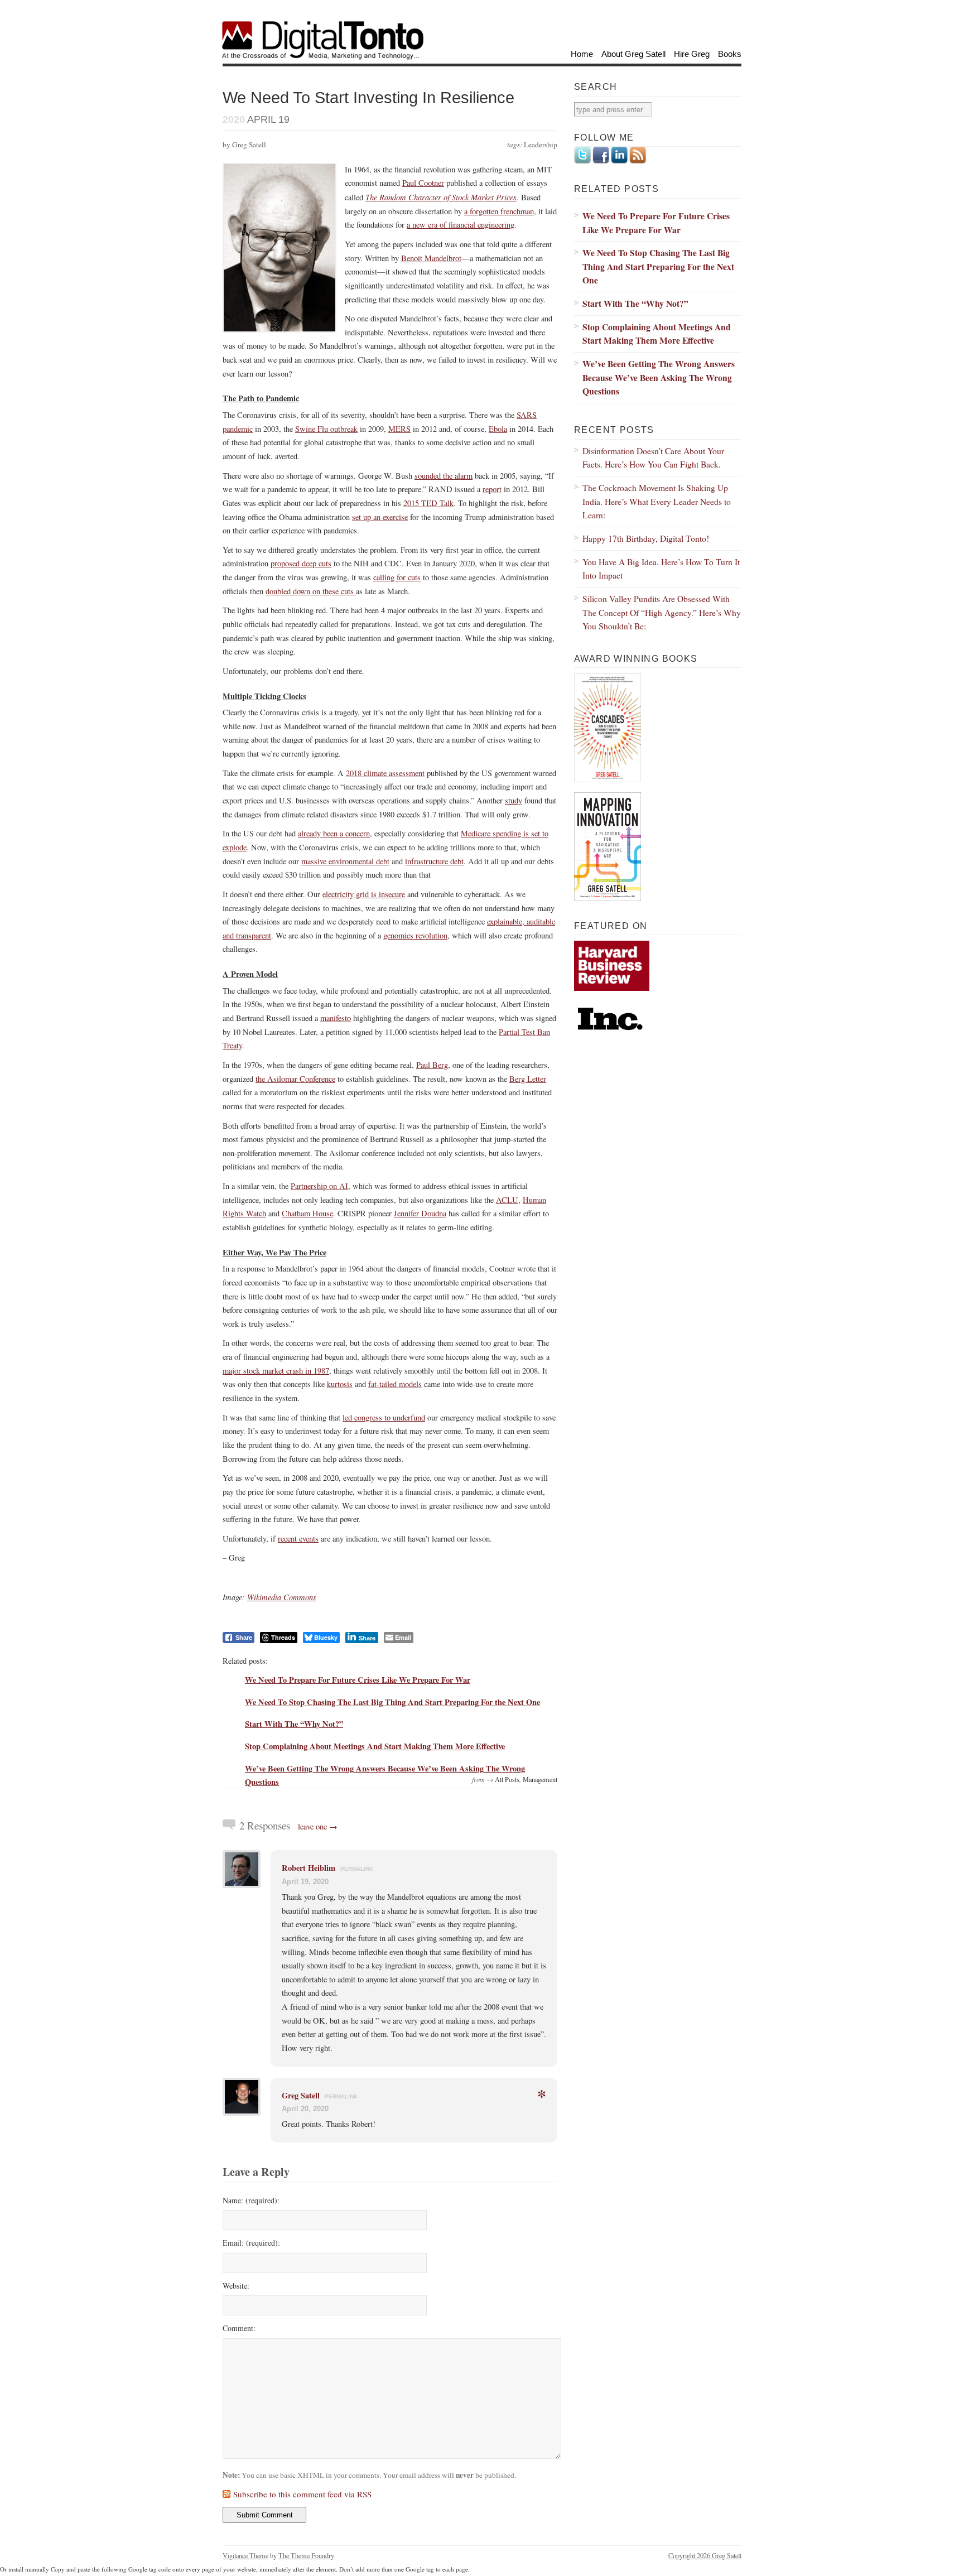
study (514, 800)
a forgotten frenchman (499, 211)
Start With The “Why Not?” (294, 1724)
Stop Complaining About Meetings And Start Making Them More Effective (375, 1746)
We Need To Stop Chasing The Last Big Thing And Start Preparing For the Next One (392, 1702)
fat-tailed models (395, 1384)
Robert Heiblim (309, 1868)
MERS (399, 429)
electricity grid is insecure (364, 894)
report (492, 489)
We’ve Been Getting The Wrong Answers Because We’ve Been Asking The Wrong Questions (659, 377)
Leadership (541, 145)
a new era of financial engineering (461, 225)
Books (730, 54)
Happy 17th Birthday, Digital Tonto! (646, 538)
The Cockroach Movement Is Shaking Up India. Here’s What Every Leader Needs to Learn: (657, 501)
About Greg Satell (633, 54)
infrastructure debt (434, 861)
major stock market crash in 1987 (276, 1371)
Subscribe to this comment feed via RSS (302, 2494)
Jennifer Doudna (420, 1213)
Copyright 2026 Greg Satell (705, 2555)
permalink (357, 1869)
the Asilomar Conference (295, 1079)
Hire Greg (692, 54)
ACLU (507, 1200)
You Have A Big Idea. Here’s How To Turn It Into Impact (661, 569)
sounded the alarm (444, 476)
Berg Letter (528, 1079)
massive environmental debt (345, 861)
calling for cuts (397, 577)
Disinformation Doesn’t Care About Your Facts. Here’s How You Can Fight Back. (653, 458)
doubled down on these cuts (311, 591)
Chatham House (307, 1213)
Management (540, 1779)
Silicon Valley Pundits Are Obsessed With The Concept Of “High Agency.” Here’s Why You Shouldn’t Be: (662, 612)
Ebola (498, 429)
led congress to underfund (384, 1417)
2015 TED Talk (428, 503)
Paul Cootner (423, 183)
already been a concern (334, 833)
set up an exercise (380, 517)
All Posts (507, 1779)
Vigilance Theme (245, 2555)
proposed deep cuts (301, 563)
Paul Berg (432, 1065)
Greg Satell (301, 2095)
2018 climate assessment (385, 773)
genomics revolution (415, 935)
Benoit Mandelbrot (431, 258)
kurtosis (340, 1384)
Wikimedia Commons (282, 1597)
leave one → (318, 1826)
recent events (298, 1539)
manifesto (336, 1018)
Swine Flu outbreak (326, 429)
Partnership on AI (319, 1186)
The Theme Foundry (306, 2555)
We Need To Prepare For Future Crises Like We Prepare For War (358, 1680)
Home (582, 54)
